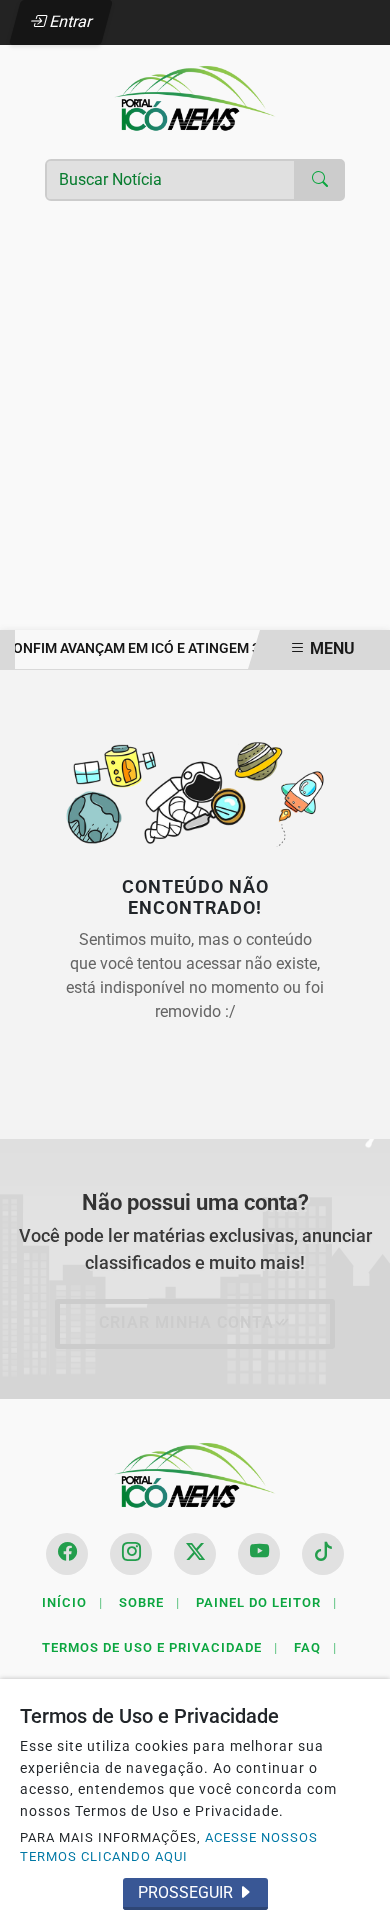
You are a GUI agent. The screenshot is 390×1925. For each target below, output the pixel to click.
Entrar (69, 21)
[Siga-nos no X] (195, 1554)
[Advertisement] (195, 425)
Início (72, 1602)
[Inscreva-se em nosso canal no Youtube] (259, 1554)
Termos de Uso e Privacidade (160, 1647)
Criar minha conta (186, 1322)
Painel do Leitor (266, 1602)
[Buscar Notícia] (320, 180)
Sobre (149, 1602)
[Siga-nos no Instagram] (131, 1554)
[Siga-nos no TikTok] (323, 1554)
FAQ (315, 1647)
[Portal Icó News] (195, 97)
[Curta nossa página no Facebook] (67, 1554)
